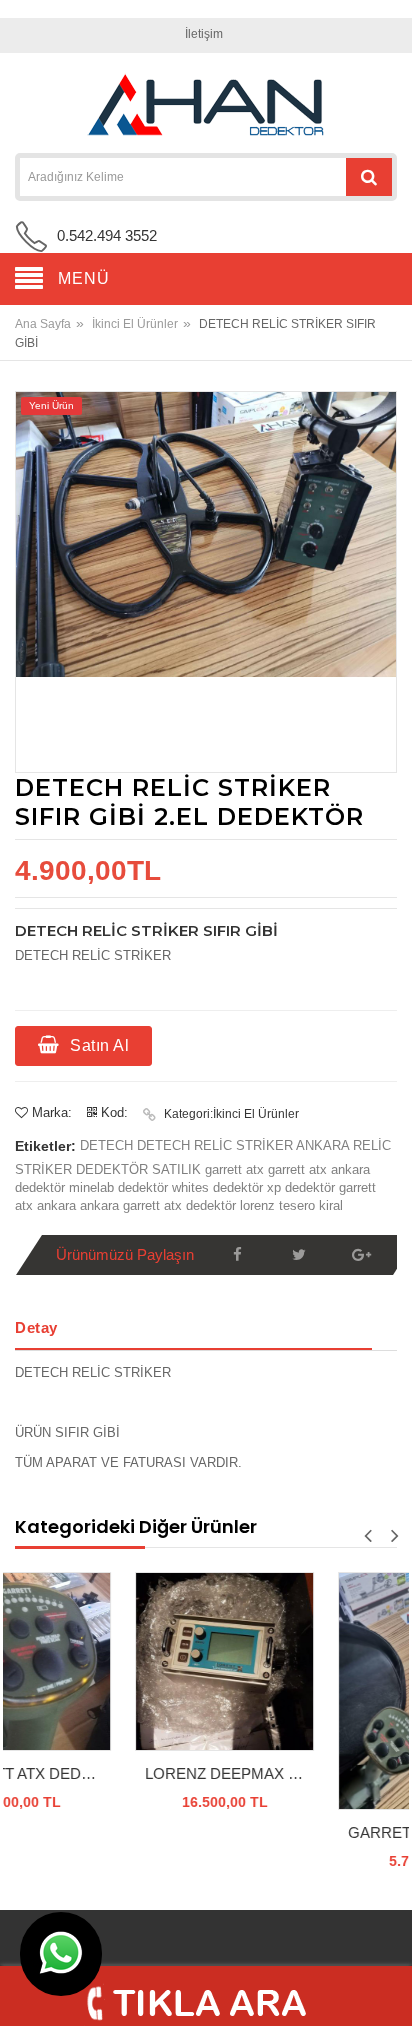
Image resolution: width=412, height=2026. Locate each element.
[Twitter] (299, 1255)
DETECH (108, 1145)
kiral (331, 1205)
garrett (225, 1169)
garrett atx (299, 1169)
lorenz (259, 1205)
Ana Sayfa (43, 324)
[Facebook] (237, 1255)
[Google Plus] (361, 1255)
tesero (299, 1205)
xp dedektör (303, 1187)
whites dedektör (217, 1187)
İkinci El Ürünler (135, 324)
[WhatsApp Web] (61, 1954)
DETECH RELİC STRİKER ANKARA (245, 1145)
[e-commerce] (206, 105)
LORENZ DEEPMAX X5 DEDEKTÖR (129, 1773)
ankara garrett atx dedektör (160, 1205)
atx (257, 1169)
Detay (36, 1327)
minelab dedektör (120, 1187)
